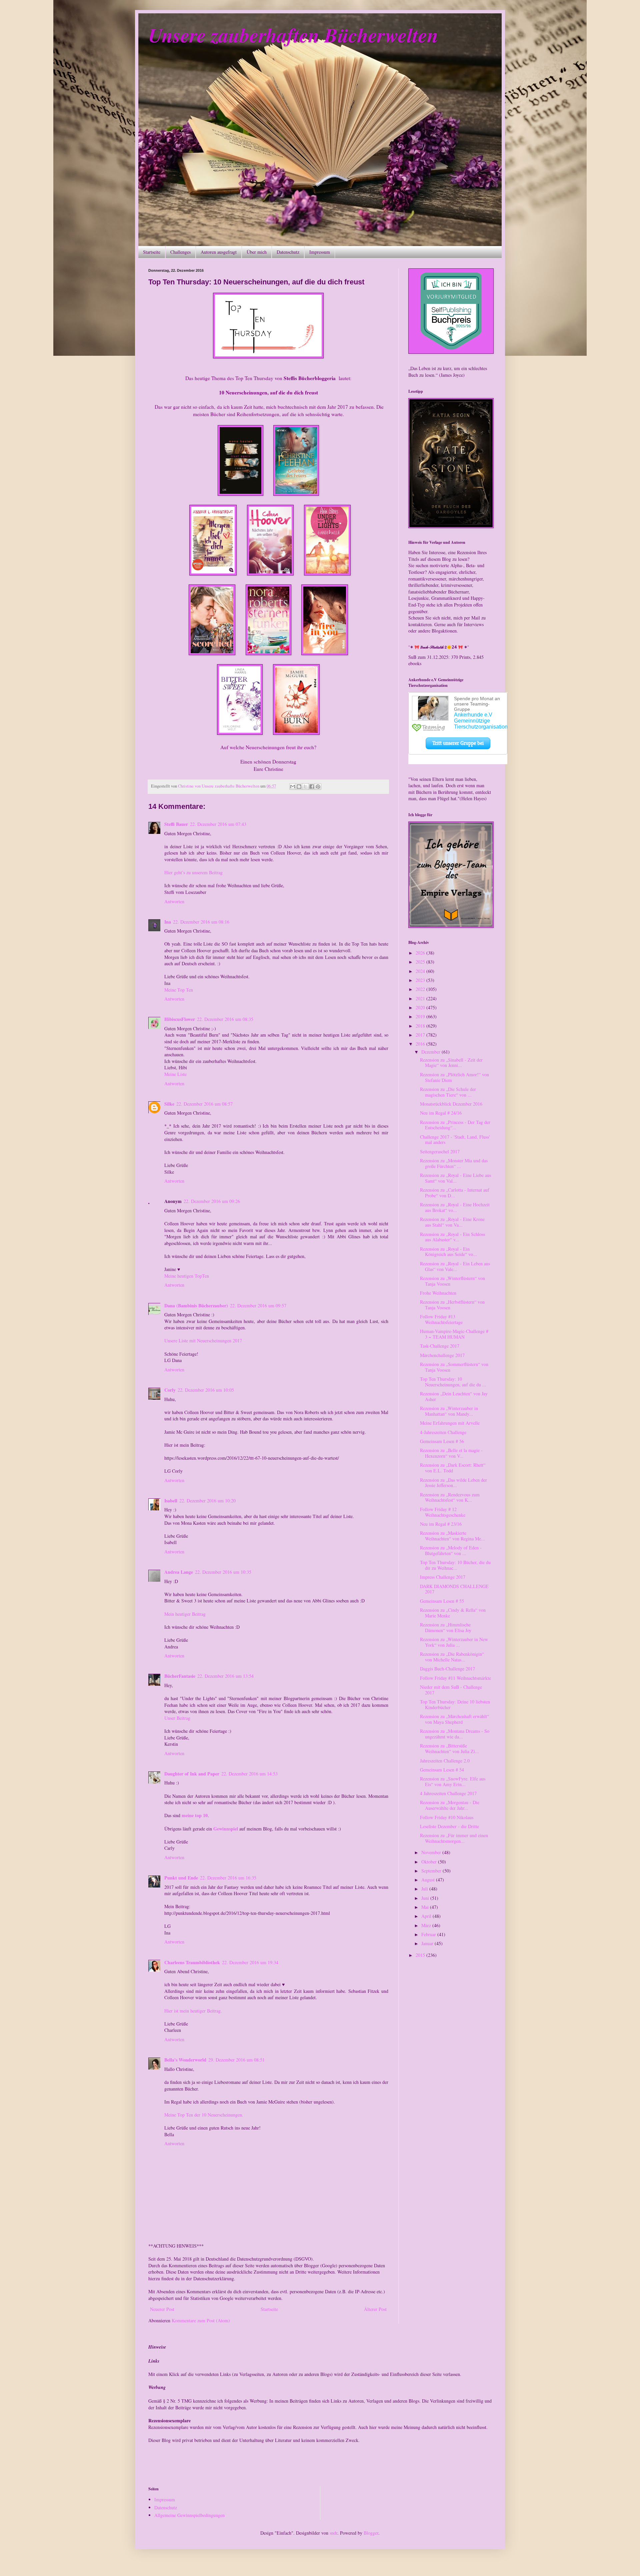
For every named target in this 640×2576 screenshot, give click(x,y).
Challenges (180, 252)
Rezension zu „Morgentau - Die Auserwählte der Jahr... (450, 1805)
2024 (421, 971)
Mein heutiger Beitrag (185, 1614)
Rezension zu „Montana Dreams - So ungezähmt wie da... (455, 1734)
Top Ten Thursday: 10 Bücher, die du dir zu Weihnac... (455, 1565)
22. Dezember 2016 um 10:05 (206, 1390)
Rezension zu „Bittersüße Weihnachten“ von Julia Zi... (449, 1748)
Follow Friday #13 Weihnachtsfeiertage (441, 1319)
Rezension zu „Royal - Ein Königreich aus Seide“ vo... (448, 1252)
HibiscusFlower (180, 1019)
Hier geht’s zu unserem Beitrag (193, 872)
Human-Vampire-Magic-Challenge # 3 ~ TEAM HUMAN (454, 1334)
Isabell (171, 1501)
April (427, 1916)
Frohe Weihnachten (438, 1293)
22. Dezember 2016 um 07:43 (218, 824)
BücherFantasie (180, 1676)
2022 (421, 989)
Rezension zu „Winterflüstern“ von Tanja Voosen (452, 1281)
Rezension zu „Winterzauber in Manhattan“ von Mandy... (449, 1411)
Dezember (431, 1052)
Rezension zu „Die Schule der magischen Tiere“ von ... (448, 1092)
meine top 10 (195, 1815)
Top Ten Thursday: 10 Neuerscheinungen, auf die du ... (453, 1382)
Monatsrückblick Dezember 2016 (451, 1104)
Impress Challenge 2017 (443, 1577)
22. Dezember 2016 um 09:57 (258, 1306)
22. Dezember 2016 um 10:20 (207, 1501)
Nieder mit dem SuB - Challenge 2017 (451, 1690)
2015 (421, 1955)
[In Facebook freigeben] (312, 787)
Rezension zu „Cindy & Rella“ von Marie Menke (453, 1613)
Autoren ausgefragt (219, 252)
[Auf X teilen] (305, 787)
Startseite (152, 252)
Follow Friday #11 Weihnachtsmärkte (455, 1678)
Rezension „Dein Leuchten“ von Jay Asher (454, 1396)
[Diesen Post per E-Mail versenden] (293, 787)
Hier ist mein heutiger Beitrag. (193, 2011)
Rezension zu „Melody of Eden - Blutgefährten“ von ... (451, 1550)
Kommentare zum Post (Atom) (201, 2320)
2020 (421, 1007)
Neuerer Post (162, 2309)
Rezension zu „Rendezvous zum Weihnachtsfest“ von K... (450, 1497)
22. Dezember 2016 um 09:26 (212, 1201)
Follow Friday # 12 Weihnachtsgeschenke (443, 1512)
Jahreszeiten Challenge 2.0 (445, 1761)
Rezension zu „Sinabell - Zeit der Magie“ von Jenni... (451, 1063)
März (427, 1925)
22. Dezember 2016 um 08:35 (225, 1019)
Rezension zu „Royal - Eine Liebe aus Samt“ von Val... (455, 1178)
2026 (421, 953)
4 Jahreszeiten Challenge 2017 (448, 1793)
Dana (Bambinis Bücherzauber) (196, 1306)
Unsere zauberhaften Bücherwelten (293, 35)
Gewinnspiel (226, 1829)
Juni (426, 1898)
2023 (421, 980)
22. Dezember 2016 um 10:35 (223, 1572)
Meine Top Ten (179, 990)
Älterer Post (375, 2309)
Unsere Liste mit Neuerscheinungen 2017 (203, 1341)
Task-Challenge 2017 (440, 1346)
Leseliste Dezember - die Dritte (449, 1826)
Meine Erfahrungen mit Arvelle (450, 1423)
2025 (421, 962)
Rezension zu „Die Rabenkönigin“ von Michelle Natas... (452, 1657)
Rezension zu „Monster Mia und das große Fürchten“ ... (454, 1163)
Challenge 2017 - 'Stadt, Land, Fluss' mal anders (455, 1140)
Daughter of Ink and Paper (192, 1774)
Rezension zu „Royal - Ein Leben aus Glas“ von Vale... (455, 1266)
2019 (421, 1016)
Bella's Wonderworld (185, 2060)
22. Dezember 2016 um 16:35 (228, 1878)
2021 (421, 998)
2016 (421, 1044)
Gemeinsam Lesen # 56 (442, 1441)
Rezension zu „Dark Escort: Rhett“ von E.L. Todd (453, 1468)
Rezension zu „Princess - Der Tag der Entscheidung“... (455, 1125)
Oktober (430, 1862)
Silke (169, 1104)
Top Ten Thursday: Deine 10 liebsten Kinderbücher (455, 1704)
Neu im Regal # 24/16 (441, 1113)
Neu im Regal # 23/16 (441, 1524)
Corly (170, 1390)
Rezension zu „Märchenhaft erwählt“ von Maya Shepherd (454, 1719)
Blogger (371, 2533)
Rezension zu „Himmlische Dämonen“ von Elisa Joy (446, 1627)
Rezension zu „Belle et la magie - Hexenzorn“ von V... (451, 1453)
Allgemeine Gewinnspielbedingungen (189, 2515)
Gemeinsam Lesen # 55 (442, 1601)
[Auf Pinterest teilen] (318, 787)
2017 (421, 1035)
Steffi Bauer (176, 824)
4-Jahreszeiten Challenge (443, 1432)
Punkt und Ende (181, 1878)
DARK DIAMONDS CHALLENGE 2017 (454, 1589)
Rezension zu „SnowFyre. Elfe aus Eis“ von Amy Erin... (453, 1781)
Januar (428, 1943)
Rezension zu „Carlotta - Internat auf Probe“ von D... (455, 1193)
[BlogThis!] (299, 787)
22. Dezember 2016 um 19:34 (250, 1962)
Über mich (257, 252)
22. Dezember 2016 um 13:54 (225, 1676)
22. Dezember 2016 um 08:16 (201, 922)
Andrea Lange (179, 1572)
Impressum (320, 252)
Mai (426, 1907)
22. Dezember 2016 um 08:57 (204, 1104)
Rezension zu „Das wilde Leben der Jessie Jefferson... (453, 1483)
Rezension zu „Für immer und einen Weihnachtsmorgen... (454, 1838)
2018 (421, 1026)
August (429, 1880)
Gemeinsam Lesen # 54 (442, 1770)
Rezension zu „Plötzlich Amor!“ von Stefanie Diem (454, 1077)
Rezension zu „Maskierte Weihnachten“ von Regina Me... (452, 1536)
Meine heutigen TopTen (187, 1276)
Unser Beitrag (177, 1718)
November (432, 1852)
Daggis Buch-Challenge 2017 (447, 1669)
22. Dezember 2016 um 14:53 (249, 1774)
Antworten (174, 901)
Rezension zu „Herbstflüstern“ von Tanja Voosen (452, 1305)
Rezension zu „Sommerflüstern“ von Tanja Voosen (454, 1367)
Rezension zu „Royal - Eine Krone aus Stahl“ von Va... (452, 1222)
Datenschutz (288, 252)
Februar (429, 1934)
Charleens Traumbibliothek (192, 1962)
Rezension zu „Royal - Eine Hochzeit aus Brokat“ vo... (455, 1207)
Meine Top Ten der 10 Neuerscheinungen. (204, 2115)
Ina (168, 922)
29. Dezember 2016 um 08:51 (236, 2060)
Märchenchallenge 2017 (442, 1355)
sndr (333, 2533)
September (432, 1871)
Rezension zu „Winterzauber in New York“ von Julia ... (454, 1642)
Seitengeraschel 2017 (440, 1151)
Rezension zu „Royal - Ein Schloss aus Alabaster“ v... (452, 1237)
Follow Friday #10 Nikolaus (447, 1817)
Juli (425, 1889)
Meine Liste (175, 1074)
